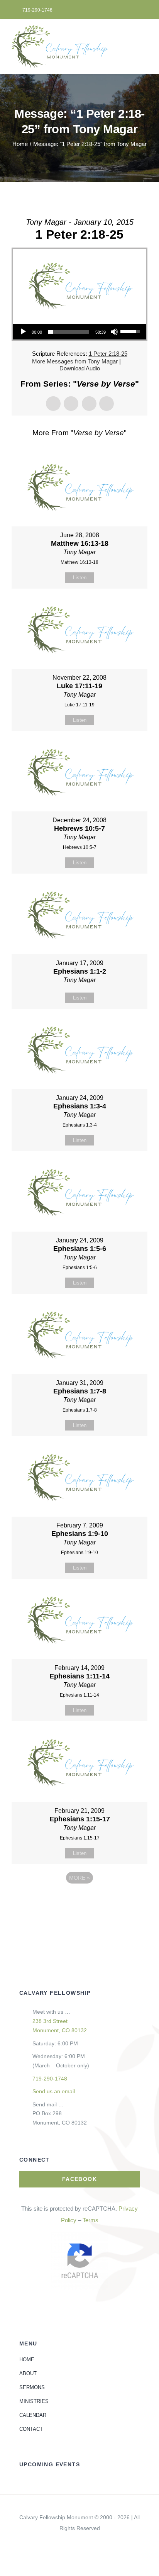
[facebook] (79, 2542)
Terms (90, 2220)
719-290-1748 (50, 2079)
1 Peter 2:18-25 (108, 354)
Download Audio (80, 368)
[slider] (69, 332)
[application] (79, 332)
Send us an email (54, 2091)
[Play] (23, 332)
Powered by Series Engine (79, 1899)
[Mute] (114, 332)
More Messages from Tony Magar (75, 361)
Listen (80, 578)
